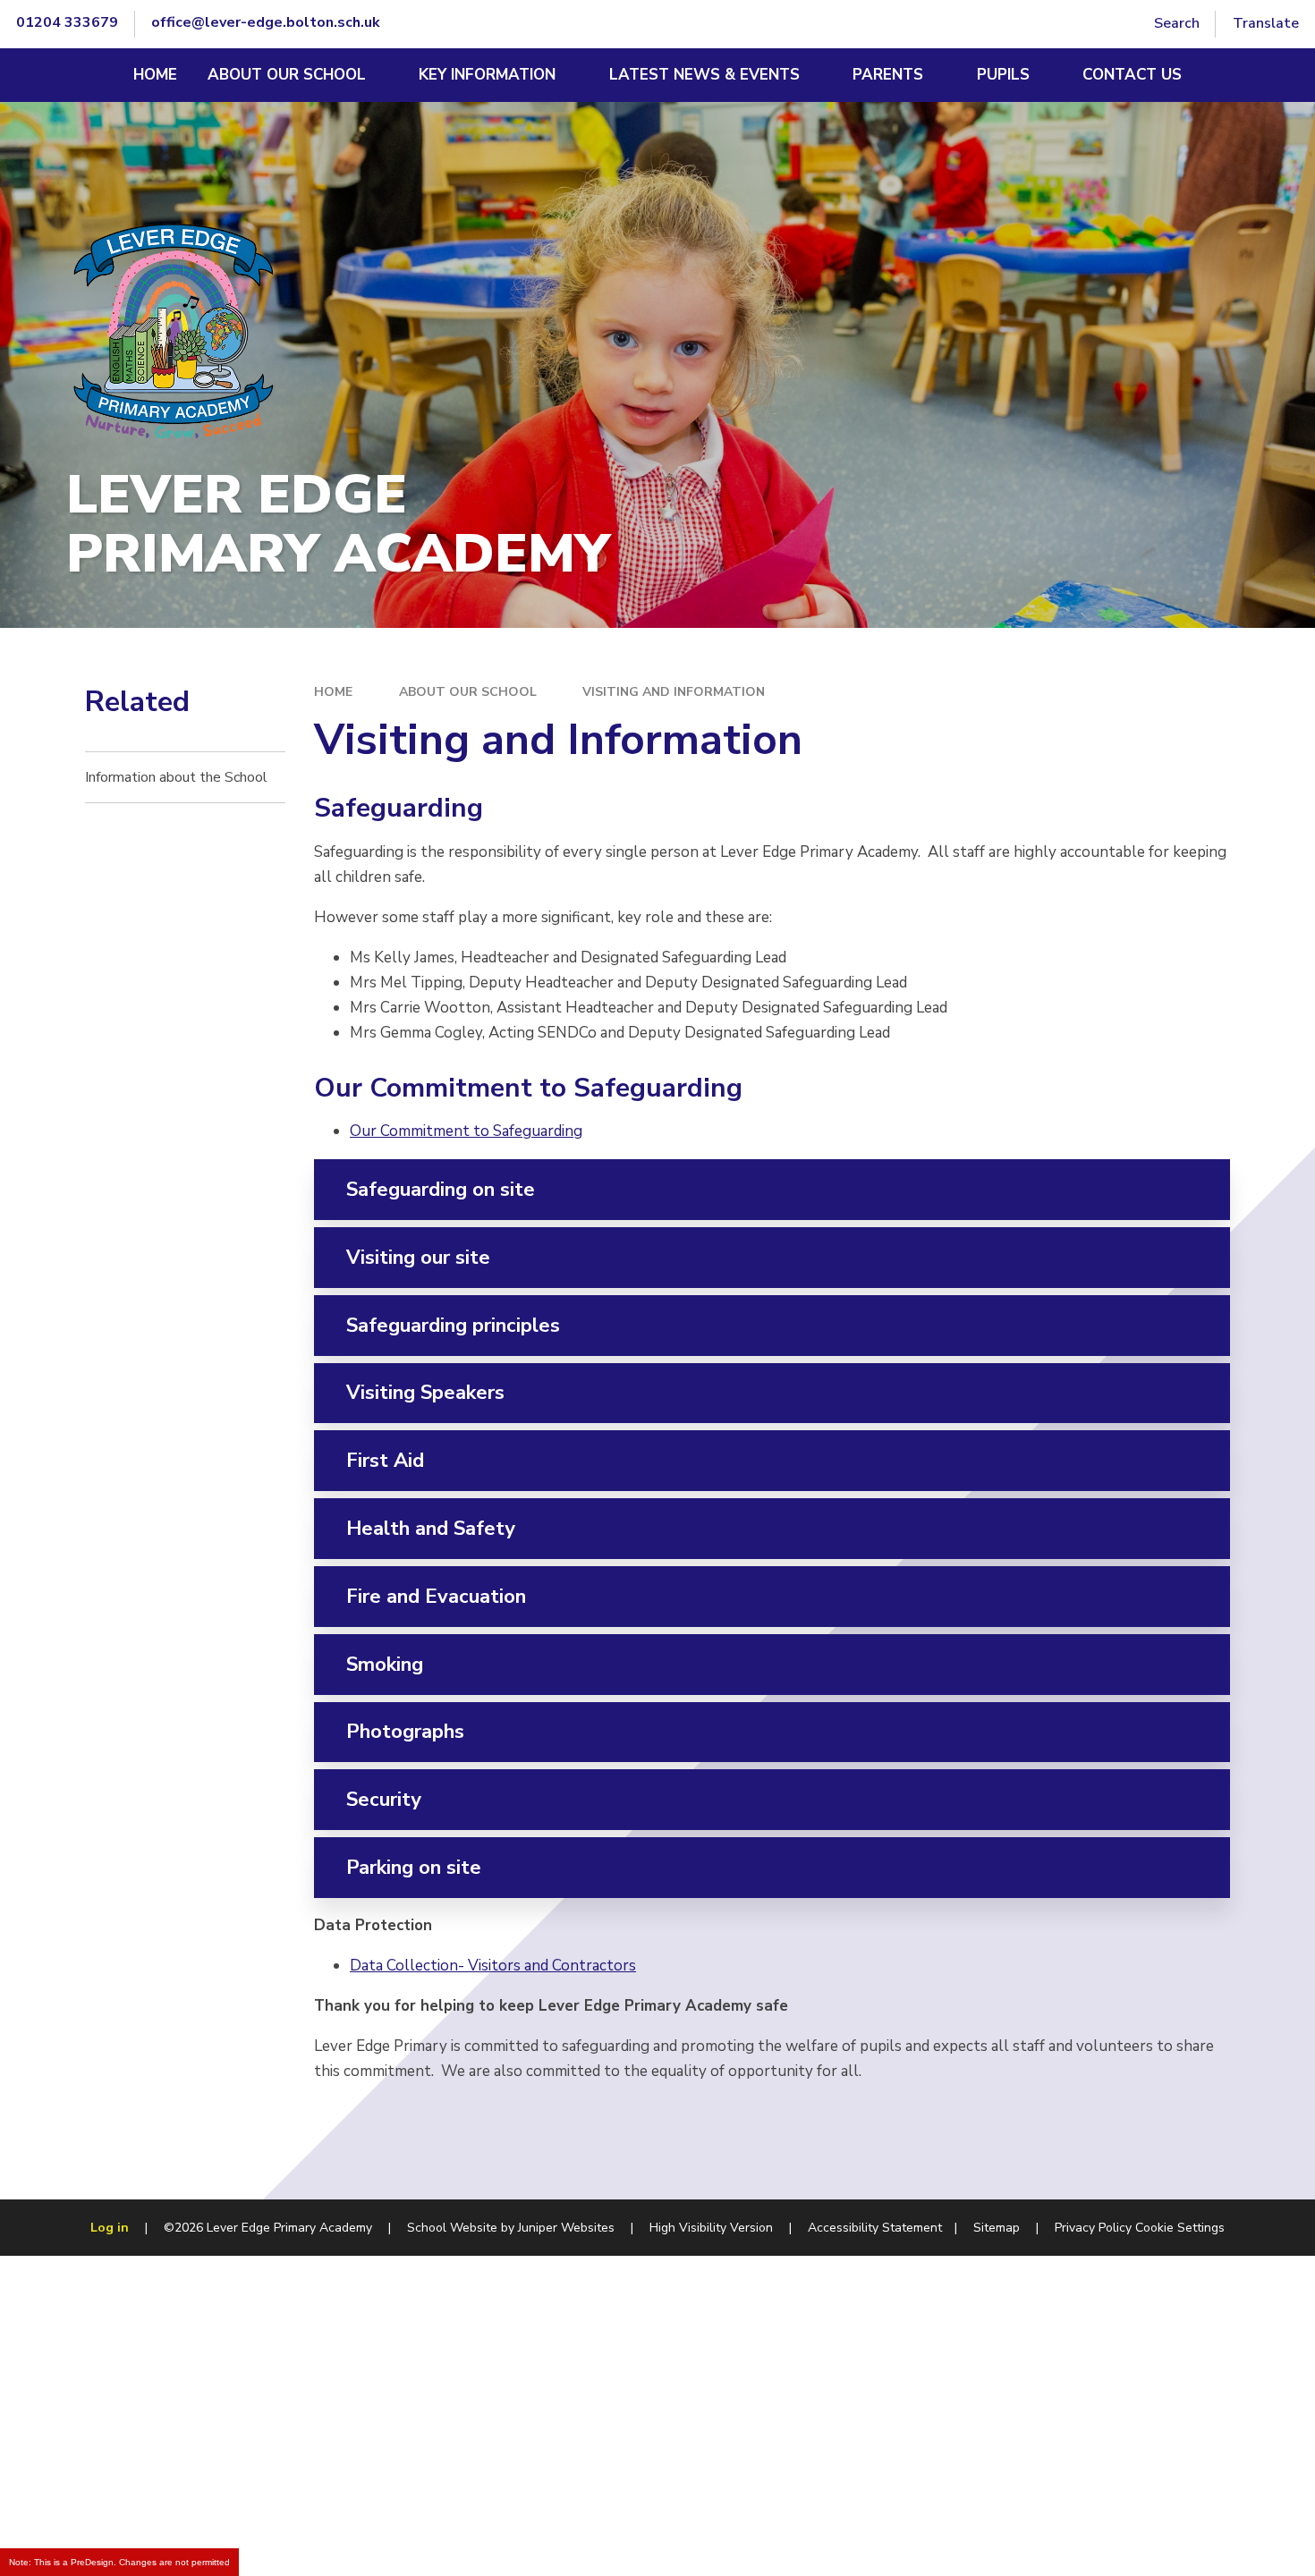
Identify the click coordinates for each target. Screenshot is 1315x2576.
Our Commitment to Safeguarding (466, 1131)
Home (333, 692)
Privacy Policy (1093, 2228)
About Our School (468, 692)
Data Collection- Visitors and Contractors (493, 1966)
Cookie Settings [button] (1180, 2228)
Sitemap (997, 2228)
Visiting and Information (674, 692)
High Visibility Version (711, 2228)
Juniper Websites (566, 2228)
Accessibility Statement (875, 2228)
